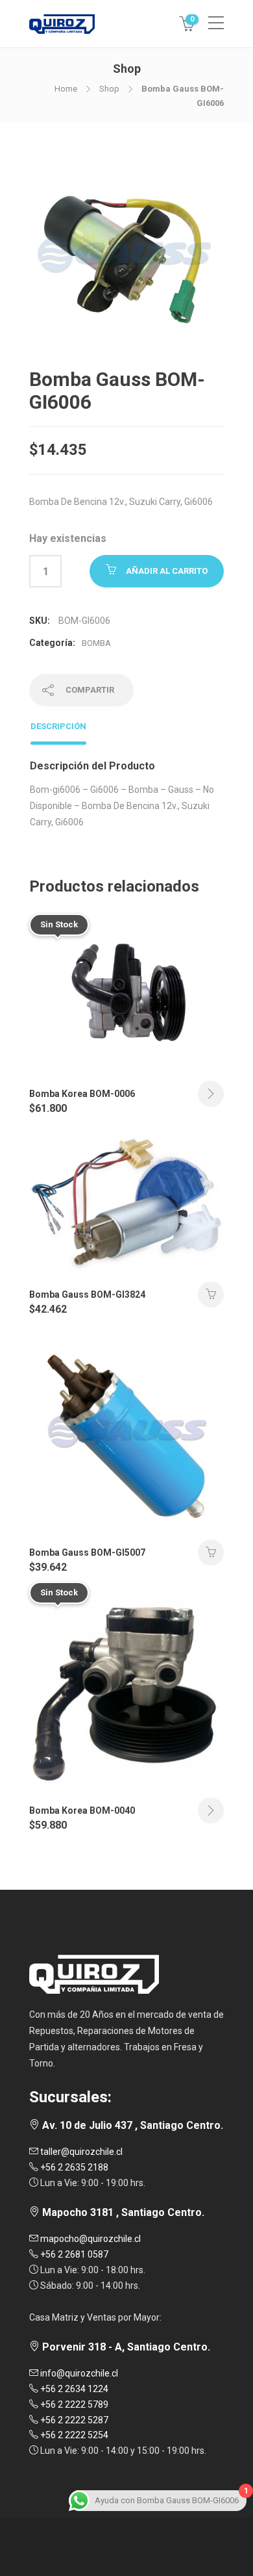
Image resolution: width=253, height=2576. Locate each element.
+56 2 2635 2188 (73, 2167)
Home (66, 89)
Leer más (211, 1094)
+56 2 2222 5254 (73, 2435)
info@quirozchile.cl (78, 2373)
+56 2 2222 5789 (73, 2404)
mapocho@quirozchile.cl (90, 2239)
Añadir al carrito (167, 571)
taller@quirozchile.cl (80, 2152)
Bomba (96, 643)
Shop (109, 89)
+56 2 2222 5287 (73, 2420)
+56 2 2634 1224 (73, 2389)
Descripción (58, 726)
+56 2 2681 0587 (73, 2254)
